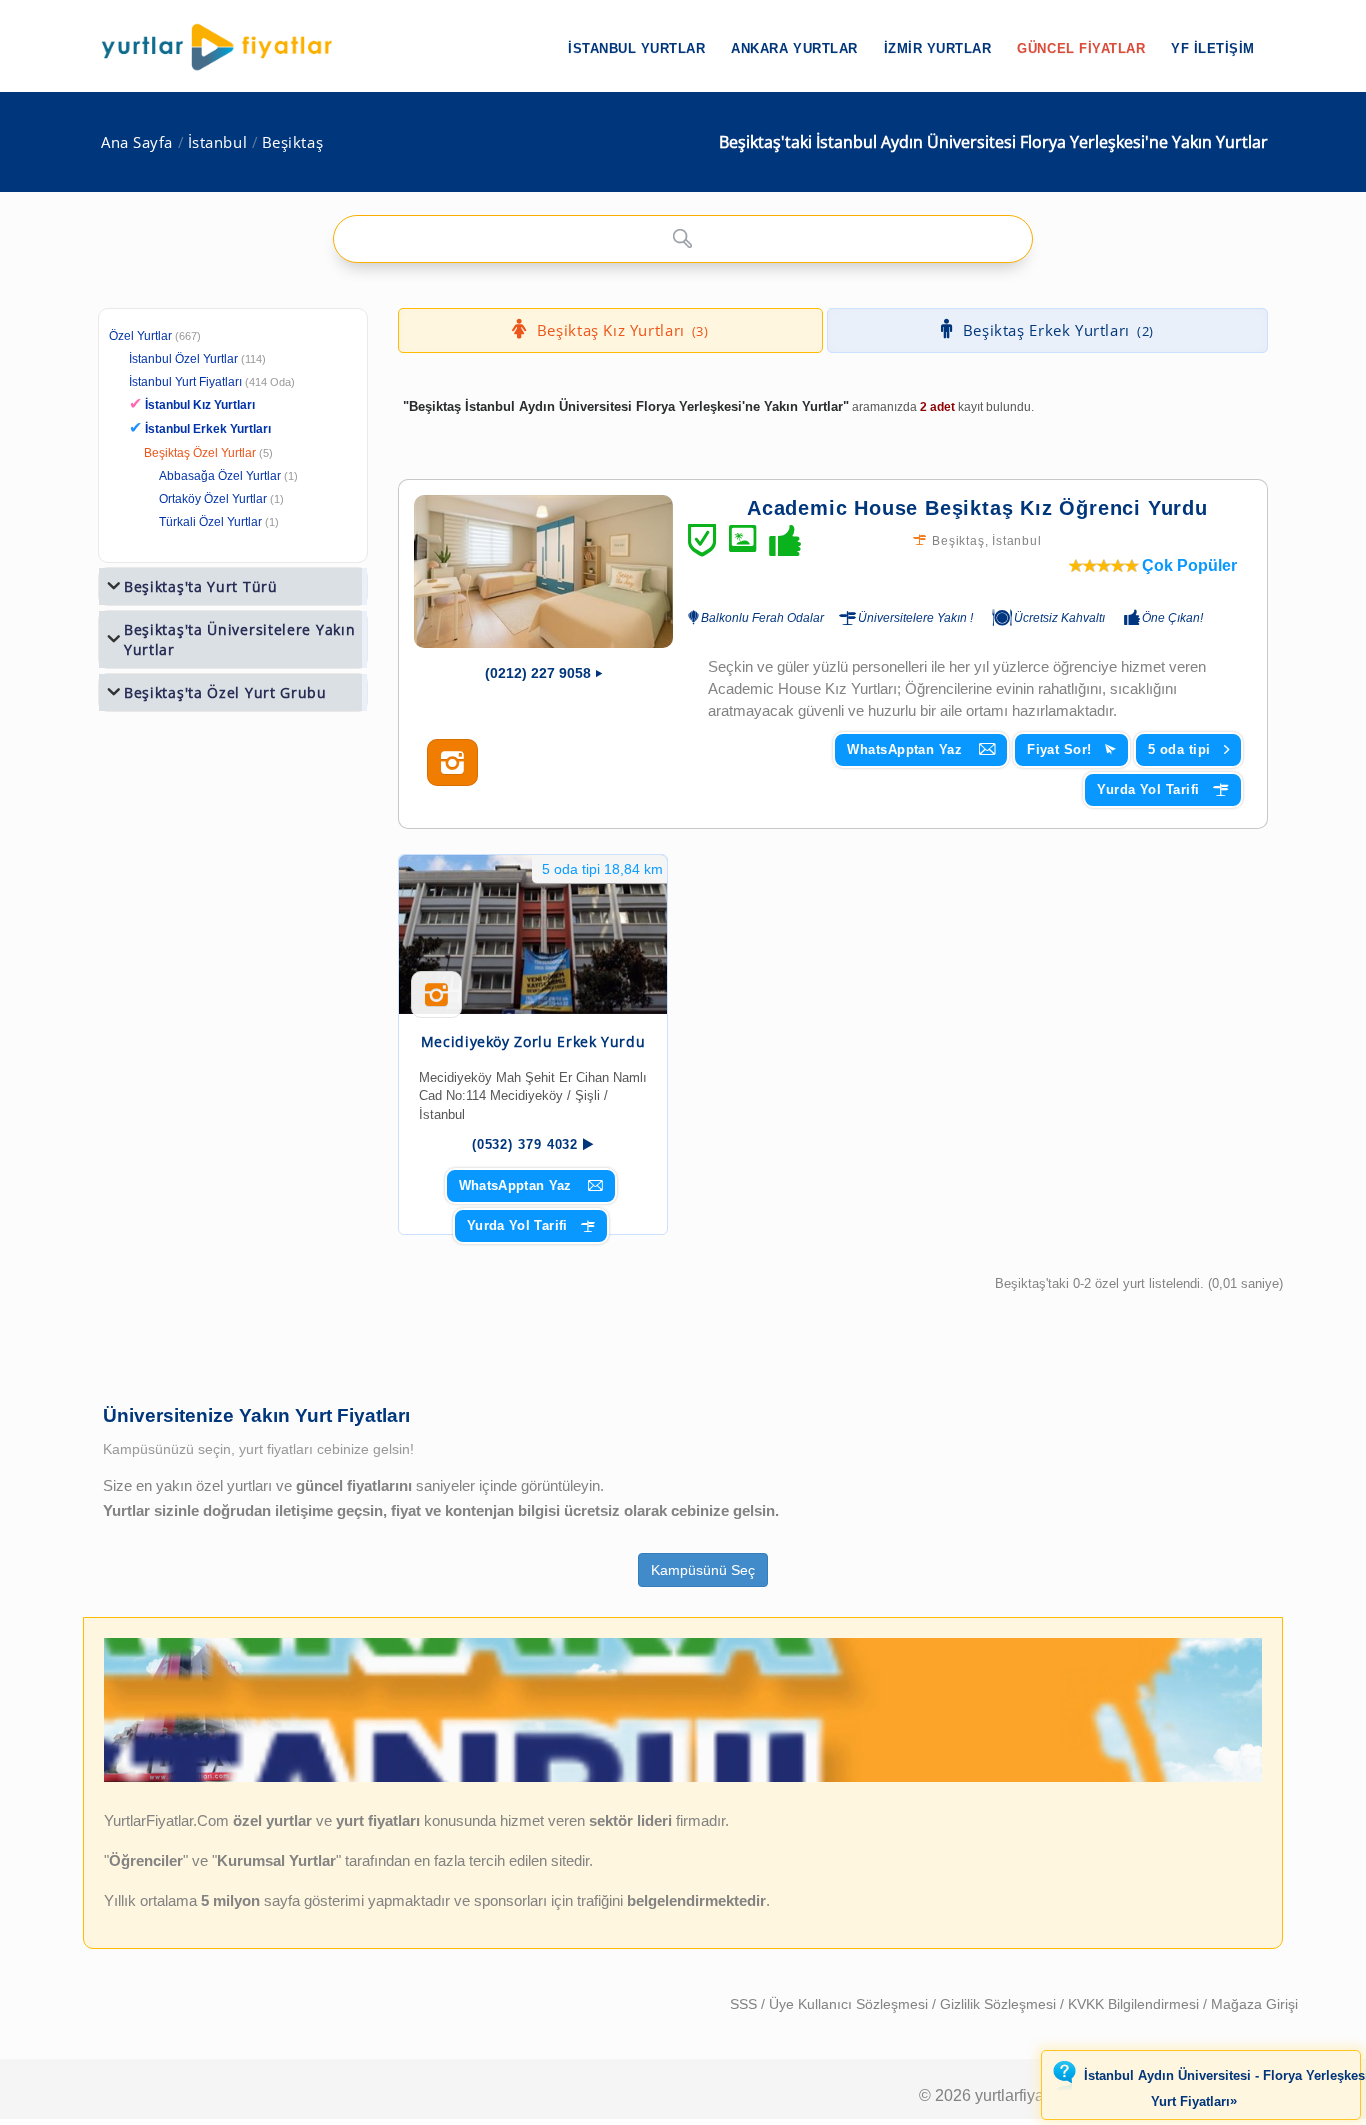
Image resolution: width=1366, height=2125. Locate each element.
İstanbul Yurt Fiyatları (212, 382)
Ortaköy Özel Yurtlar (213, 499)
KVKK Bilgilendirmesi (1135, 2004)
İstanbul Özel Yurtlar (183, 359)
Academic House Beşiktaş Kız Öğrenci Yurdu (977, 508)
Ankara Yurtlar (794, 48)
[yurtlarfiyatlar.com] (227, 47)
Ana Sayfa (137, 142)
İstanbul (217, 142)
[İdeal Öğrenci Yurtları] (683, 1778)
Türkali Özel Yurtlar (210, 522)
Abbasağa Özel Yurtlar (220, 476)
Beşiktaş (292, 142)
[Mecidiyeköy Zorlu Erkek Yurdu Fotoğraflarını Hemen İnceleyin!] (436, 1002)
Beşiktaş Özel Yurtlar (200, 453)
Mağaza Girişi (1254, 2004)
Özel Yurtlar (140, 336)
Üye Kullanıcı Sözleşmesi (850, 2004)
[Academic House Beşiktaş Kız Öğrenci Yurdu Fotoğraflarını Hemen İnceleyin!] (452, 763)
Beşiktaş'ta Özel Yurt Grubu (225, 692)
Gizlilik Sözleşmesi (1000, 2004)
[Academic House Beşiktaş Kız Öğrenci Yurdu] (543, 571)
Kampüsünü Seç (703, 1570)
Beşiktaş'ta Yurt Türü (201, 586)
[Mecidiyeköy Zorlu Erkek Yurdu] (533, 934)
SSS (745, 2004)
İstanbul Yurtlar (636, 48)
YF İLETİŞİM (1213, 48)
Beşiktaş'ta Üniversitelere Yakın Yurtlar (239, 639)
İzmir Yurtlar (938, 48)
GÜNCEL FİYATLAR (1081, 48)
